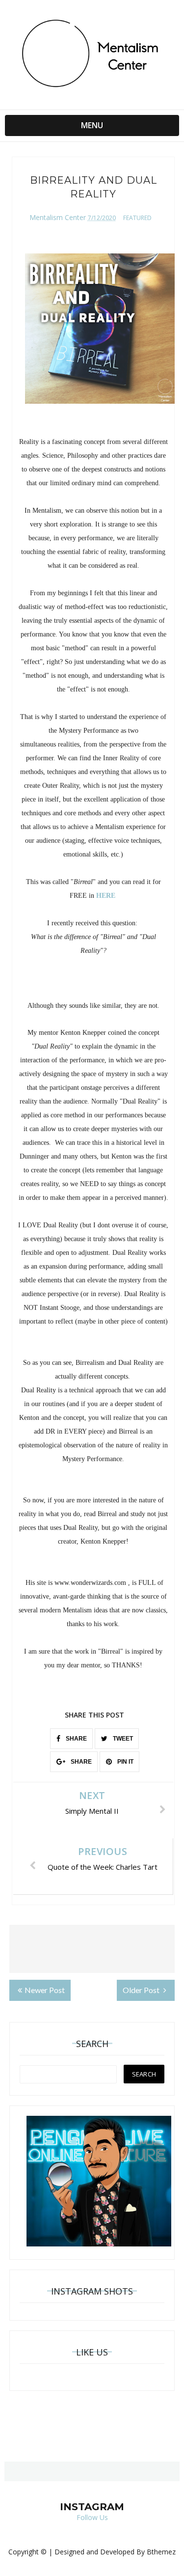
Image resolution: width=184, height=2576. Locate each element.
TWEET (122, 1739)
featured (137, 218)
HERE (106, 896)
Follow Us (92, 2517)
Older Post (142, 1990)
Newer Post (45, 1990)
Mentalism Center (58, 217)
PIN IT (125, 1762)
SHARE (76, 1739)
